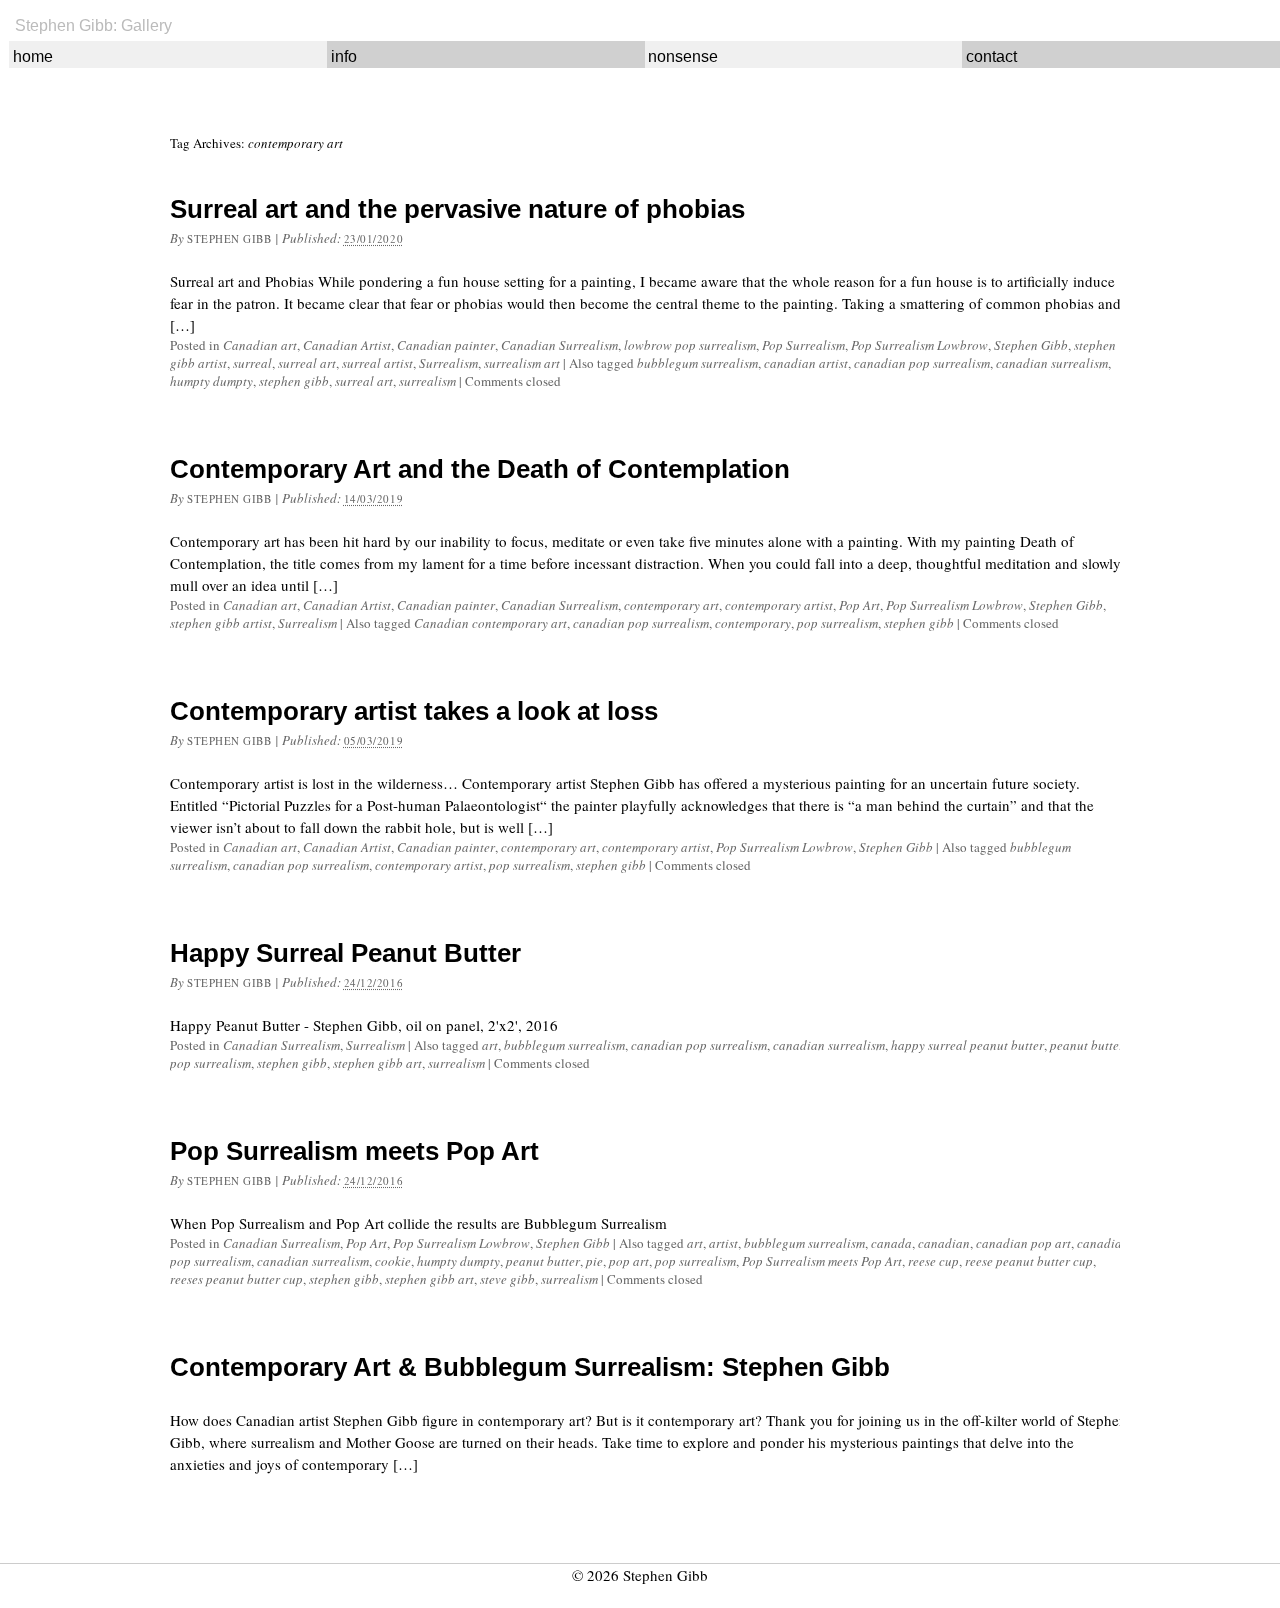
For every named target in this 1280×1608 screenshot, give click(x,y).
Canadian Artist (347, 345)
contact (991, 56)
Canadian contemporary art (490, 623)
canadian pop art (1023, 1243)
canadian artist (806, 363)
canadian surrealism (1052, 363)
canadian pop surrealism (922, 363)
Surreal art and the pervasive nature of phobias (457, 209)
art (490, 1045)
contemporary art (671, 605)
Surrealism (448, 363)
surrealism (427, 381)
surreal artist (377, 363)
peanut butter (1087, 1045)
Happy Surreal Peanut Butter (345, 953)
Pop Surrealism (803, 345)
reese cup (933, 1261)
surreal (252, 363)
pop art (629, 1261)
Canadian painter (446, 345)
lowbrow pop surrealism (690, 345)
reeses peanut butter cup (236, 1279)
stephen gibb (294, 381)
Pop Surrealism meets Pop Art (354, 1151)
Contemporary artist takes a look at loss (414, 711)
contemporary (753, 623)
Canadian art (260, 345)
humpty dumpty (211, 381)
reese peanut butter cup (1029, 1261)
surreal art (307, 363)
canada (891, 1243)
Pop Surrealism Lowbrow (919, 345)
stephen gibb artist (221, 623)
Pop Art (859, 605)
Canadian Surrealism (559, 345)
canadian (944, 1243)
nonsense (683, 56)
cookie (393, 1261)
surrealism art (522, 363)
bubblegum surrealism (697, 363)
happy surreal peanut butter (967, 1045)
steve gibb (507, 1279)
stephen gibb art (377, 1063)
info (344, 56)
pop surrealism (837, 623)
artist (723, 1243)
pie (594, 1261)
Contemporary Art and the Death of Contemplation (480, 469)
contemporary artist (779, 605)
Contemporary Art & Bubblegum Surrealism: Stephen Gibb (530, 1367)
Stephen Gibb (229, 238)
